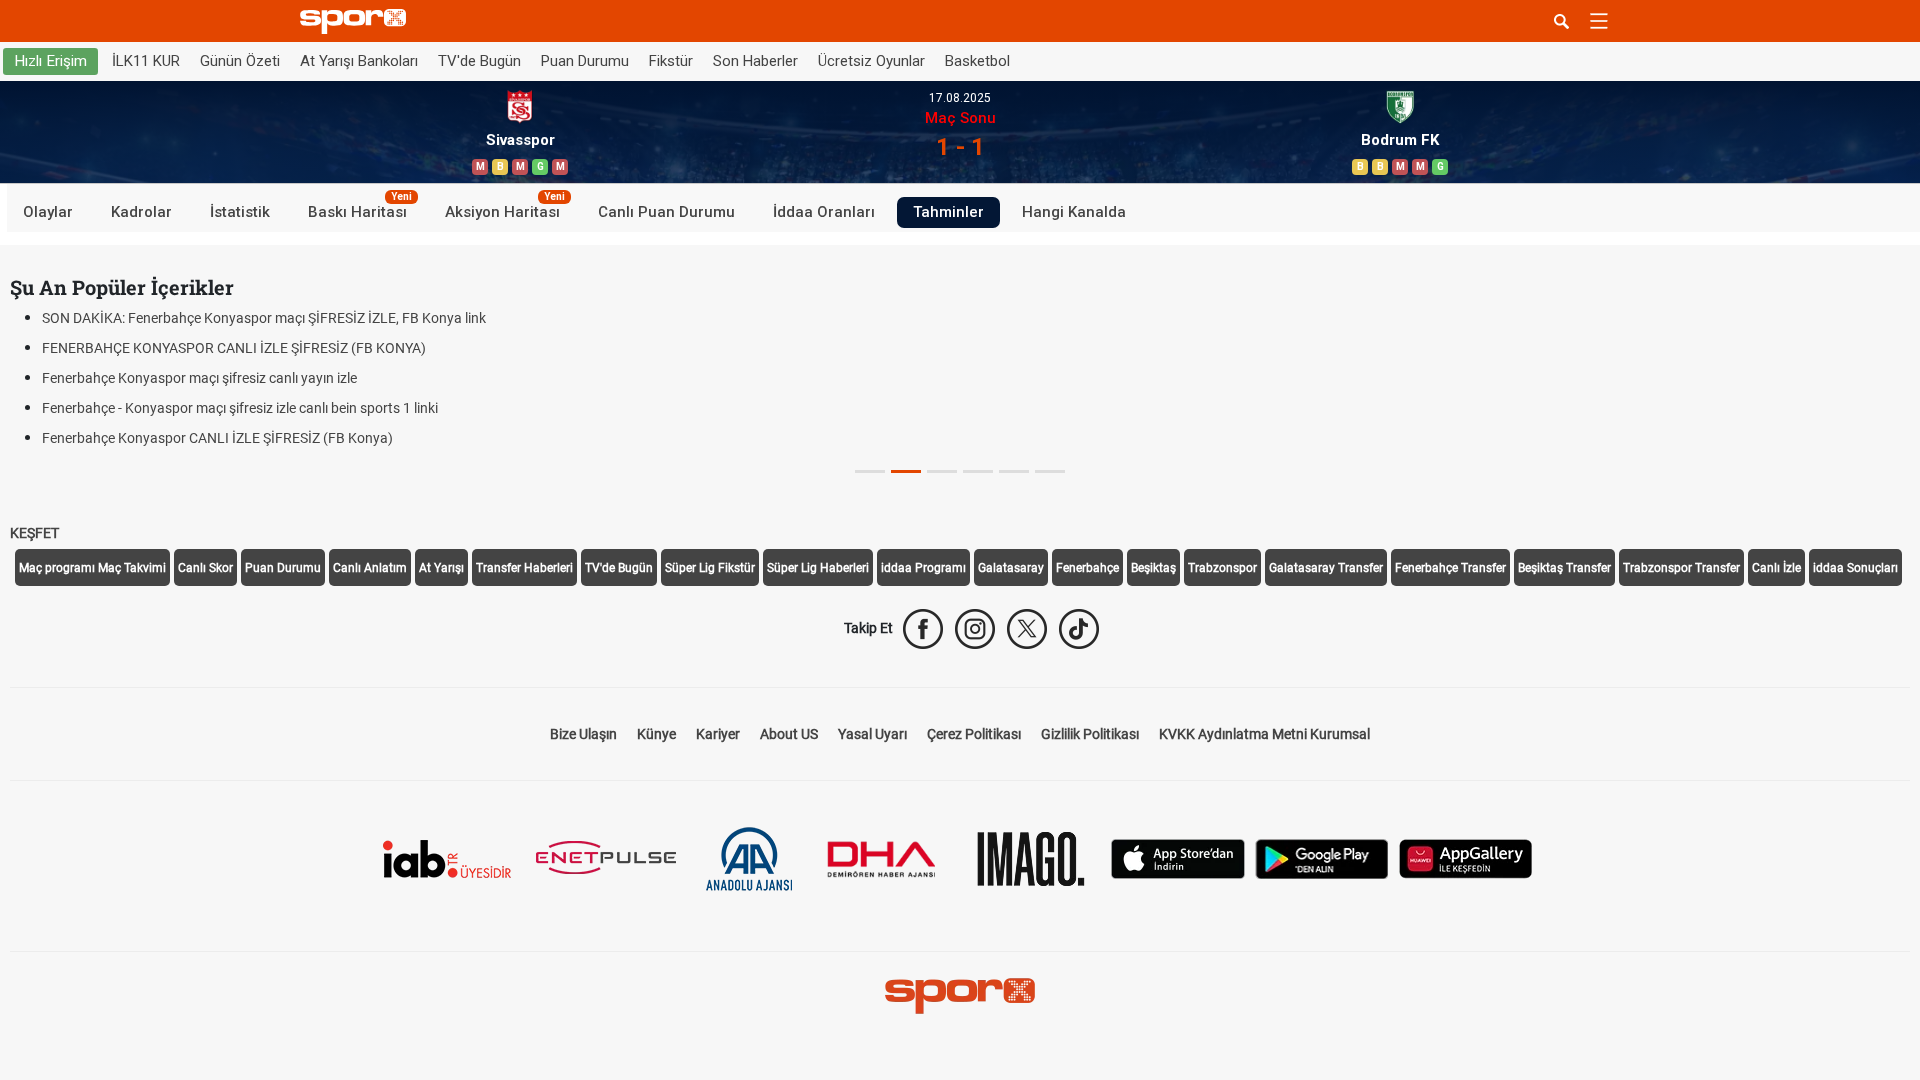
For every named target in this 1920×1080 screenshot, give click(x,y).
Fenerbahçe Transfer (1450, 568)
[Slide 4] (1014, 471)
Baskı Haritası (360, 209)
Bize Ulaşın (583, 734)
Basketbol (977, 61)
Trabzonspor (1222, 568)
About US (789, 734)
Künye (656, 734)
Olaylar (48, 212)
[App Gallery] (1466, 857)
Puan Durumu (585, 61)
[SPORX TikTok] (1079, 629)
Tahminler (948, 212)
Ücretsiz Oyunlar (871, 61)
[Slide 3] (978, 471)
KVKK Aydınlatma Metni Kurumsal (1264, 734)
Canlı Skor (205, 568)
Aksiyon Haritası (505, 209)
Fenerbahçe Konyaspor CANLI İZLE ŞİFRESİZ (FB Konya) (217, 438)
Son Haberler (755, 61)
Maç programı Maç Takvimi (92, 568)
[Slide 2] (942, 471)
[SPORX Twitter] (1027, 629)
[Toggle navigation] (1599, 21)
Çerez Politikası (974, 734)
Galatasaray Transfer (1326, 568)
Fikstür (671, 61)
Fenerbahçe (1087, 568)
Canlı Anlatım (370, 568)
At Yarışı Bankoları (359, 61)
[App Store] (1178, 857)
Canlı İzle (1776, 568)
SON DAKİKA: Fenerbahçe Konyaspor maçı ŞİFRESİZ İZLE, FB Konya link (264, 318)
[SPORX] (960, 996)
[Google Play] (1322, 857)
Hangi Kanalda (1074, 212)
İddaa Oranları (824, 212)
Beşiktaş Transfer (1564, 568)
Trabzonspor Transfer (1681, 568)
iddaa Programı (923, 568)
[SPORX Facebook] (923, 629)
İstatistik (240, 212)
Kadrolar (141, 212)
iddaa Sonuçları (1855, 568)
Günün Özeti (240, 61)
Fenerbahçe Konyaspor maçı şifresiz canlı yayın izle (199, 378)
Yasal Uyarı (872, 734)
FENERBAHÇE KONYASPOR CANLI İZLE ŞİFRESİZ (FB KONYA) (234, 348)
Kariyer (718, 734)
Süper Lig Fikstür (710, 568)
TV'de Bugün (479, 61)
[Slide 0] (870, 471)
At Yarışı (441, 568)
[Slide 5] (1050, 471)
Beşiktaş (1153, 568)
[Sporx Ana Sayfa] (357, 21)
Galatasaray (1011, 568)
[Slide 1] (906, 471)
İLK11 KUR (146, 61)
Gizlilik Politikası (1090, 734)
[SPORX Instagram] (975, 629)
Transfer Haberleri (524, 568)
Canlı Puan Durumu (666, 212)
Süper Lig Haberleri (818, 568)
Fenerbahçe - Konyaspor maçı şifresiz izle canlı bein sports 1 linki (240, 408)
